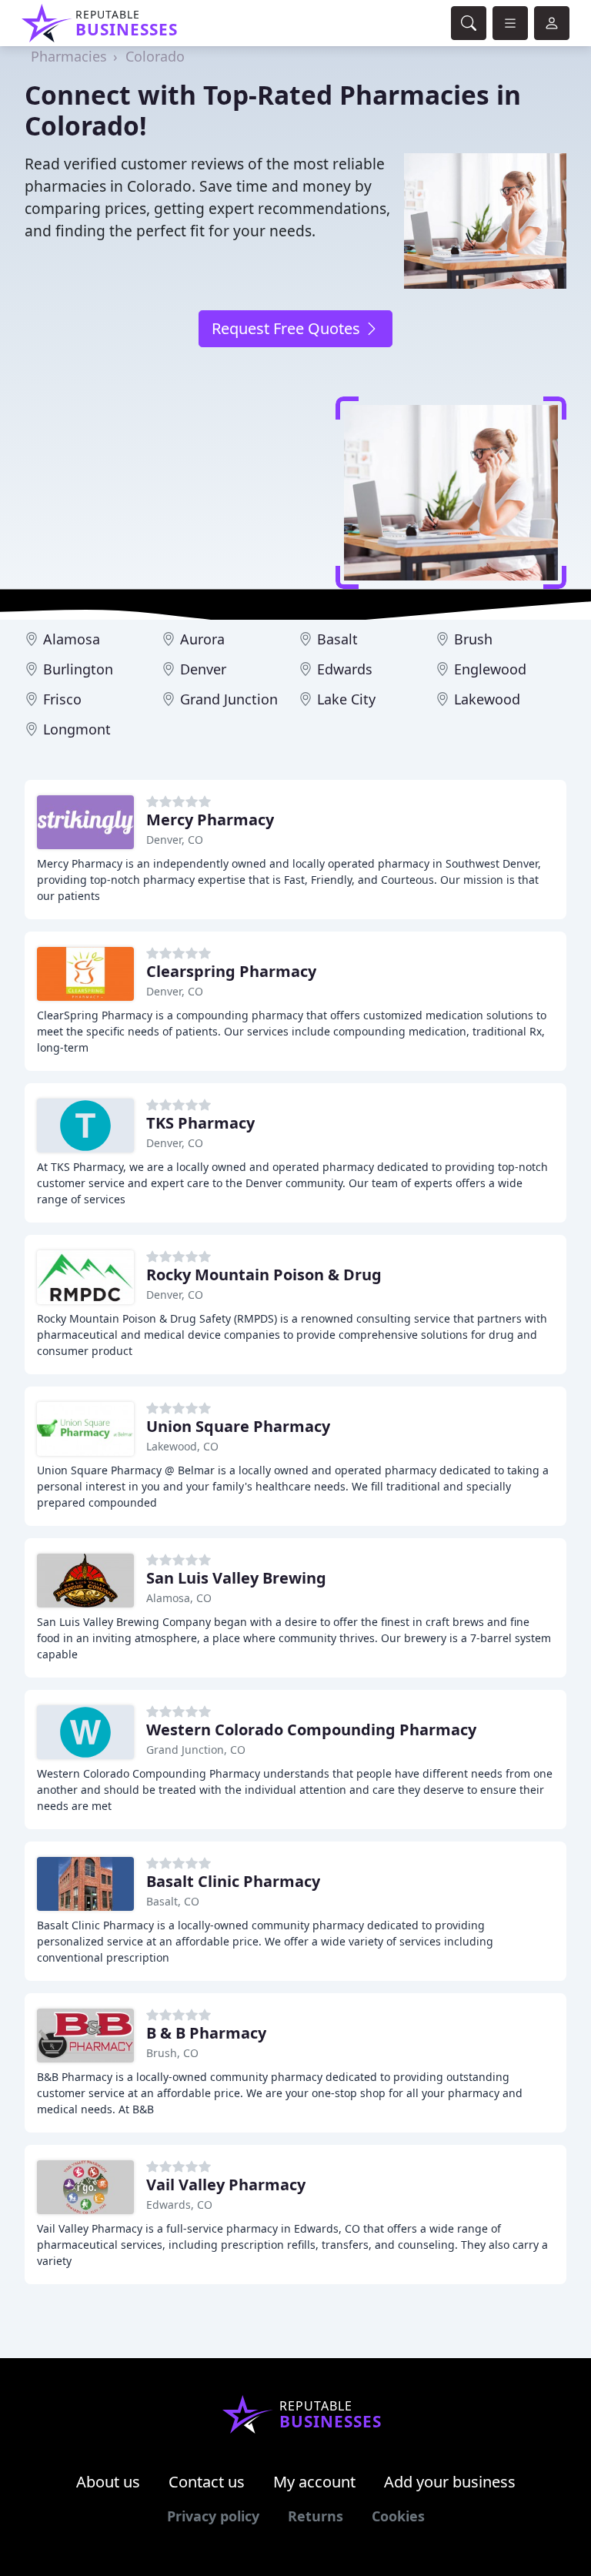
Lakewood (487, 699)
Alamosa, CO (179, 1598)
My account (314, 2482)
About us (108, 2482)
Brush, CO (172, 2053)
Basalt (337, 639)
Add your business (450, 2482)
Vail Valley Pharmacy (226, 2185)
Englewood (490, 669)
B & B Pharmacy (206, 2033)
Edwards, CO (179, 2205)
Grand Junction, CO (196, 1750)
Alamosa (72, 639)
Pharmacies (69, 56)
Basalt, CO (173, 1901)
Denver (203, 669)
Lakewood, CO (182, 1446)
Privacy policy (213, 2516)
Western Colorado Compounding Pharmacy (311, 1730)
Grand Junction (229, 699)
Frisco (62, 699)
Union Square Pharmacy (238, 1426)
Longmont (77, 729)
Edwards (345, 669)
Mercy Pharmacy (210, 820)
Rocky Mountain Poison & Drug (264, 1275)
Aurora (202, 639)
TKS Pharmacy (200, 1123)
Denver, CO (175, 840)
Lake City (346, 699)
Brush (473, 639)
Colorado (155, 56)
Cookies (398, 2516)
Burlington (78, 669)
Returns (316, 2516)
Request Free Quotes (288, 328)
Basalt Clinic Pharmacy (233, 1881)
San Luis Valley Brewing (236, 1578)
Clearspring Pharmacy (231, 971)
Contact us (207, 2482)
